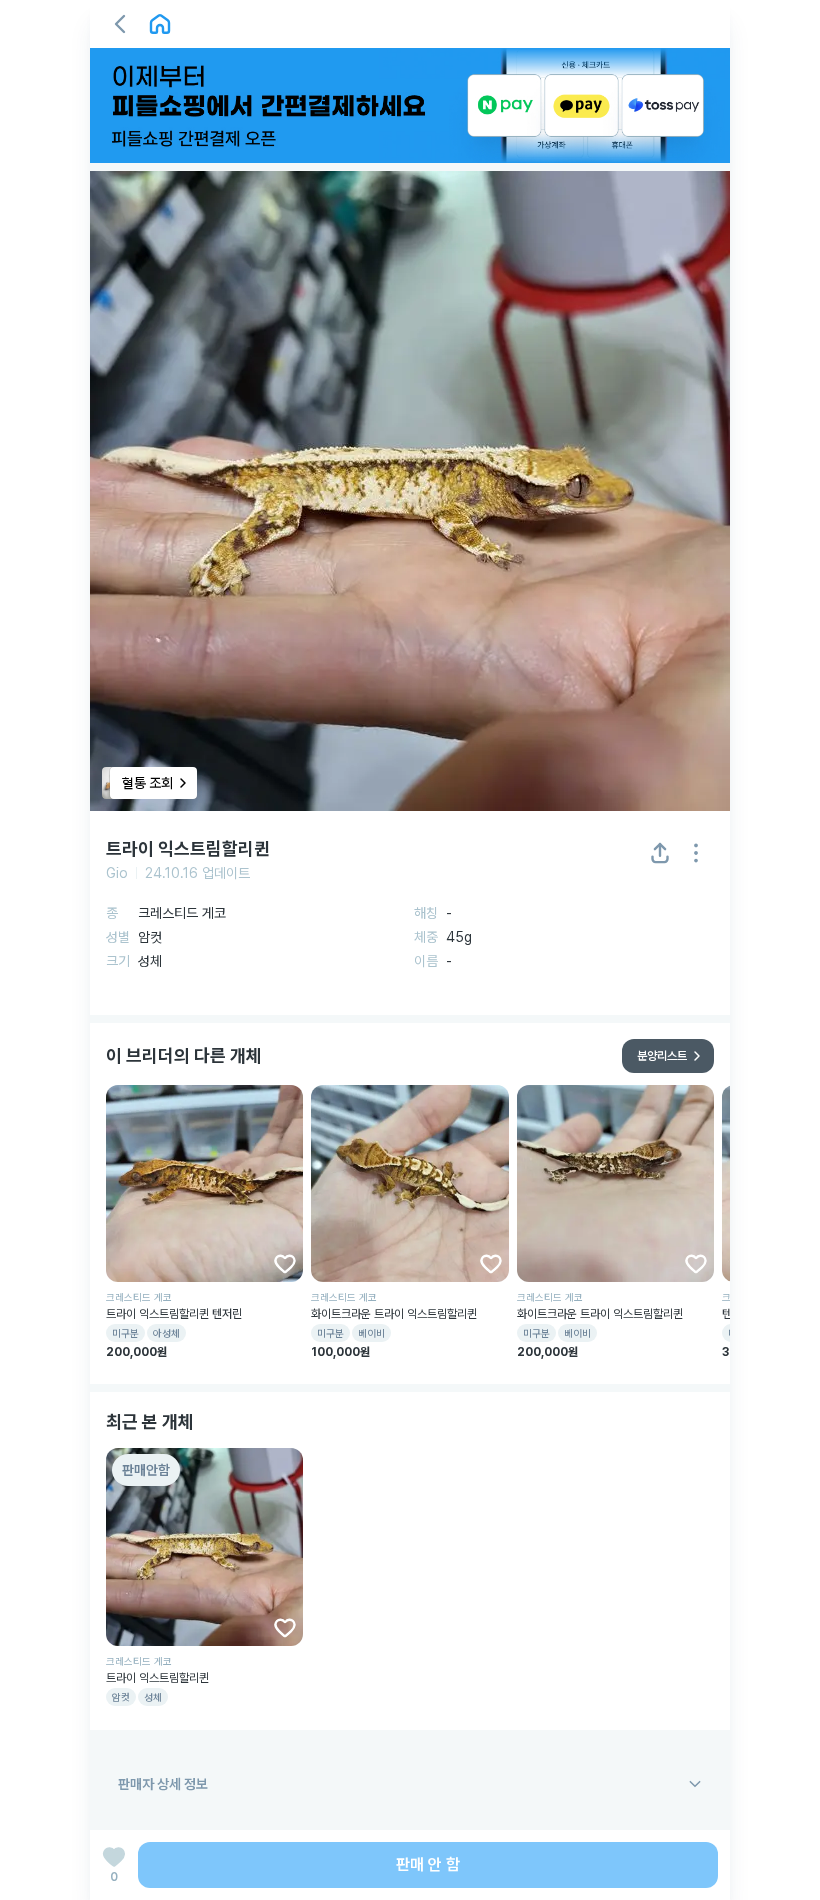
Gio (117, 873)
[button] (120, 24)
